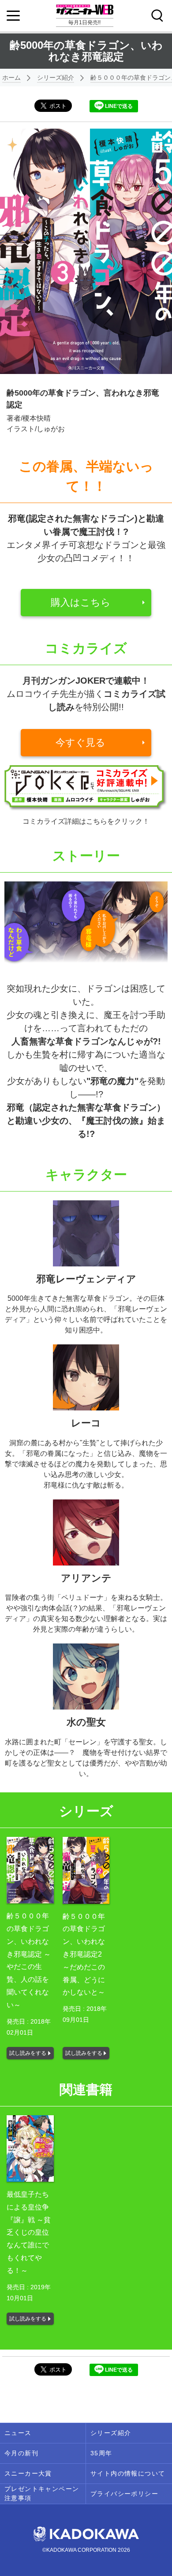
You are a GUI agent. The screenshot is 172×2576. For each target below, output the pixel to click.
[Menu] (13, 16)
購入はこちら (81, 602)
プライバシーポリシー (124, 2494)
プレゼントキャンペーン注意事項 (42, 2493)
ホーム (11, 78)
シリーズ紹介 (56, 78)
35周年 (101, 2453)
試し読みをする (28, 2053)
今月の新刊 (21, 2453)
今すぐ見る (80, 742)
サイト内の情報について (128, 2473)
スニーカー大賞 (28, 2473)
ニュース (18, 2433)
